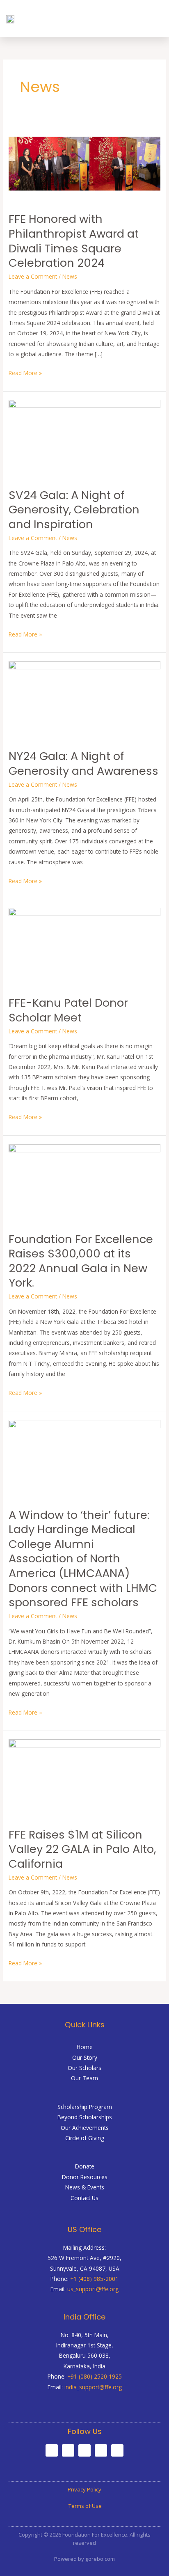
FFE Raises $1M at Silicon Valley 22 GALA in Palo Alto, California (82, 1849)
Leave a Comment (33, 276)
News (70, 276)
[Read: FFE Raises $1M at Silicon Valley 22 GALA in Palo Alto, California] (84, 1778)
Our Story (85, 2057)
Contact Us (84, 2198)
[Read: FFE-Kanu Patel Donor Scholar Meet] (84, 947)
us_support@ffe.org (93, 2289)
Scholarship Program (85, 2107)
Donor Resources (85, 2177)
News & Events (85, 2187)
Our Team (84, 2078)
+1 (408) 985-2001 (94, 2279)
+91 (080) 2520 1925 (95, 2376)
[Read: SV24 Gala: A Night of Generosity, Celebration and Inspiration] (84, 439)
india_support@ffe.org (93, 2387)
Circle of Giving (85, 2138)
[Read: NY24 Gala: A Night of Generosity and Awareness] (84, 700)
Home (85, 2047)
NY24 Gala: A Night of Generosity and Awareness (83, 764)
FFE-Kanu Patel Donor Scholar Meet (68, 1010)
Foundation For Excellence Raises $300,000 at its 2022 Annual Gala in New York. (81, 1261)
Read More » (25, 372)
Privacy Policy (84, 2489)
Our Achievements (85, 2128)
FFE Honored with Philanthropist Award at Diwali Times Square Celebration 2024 (74, 241)
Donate (85, 2166)
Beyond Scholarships (85, 2117)
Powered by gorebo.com (84, 2559)
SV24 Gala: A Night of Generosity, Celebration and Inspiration (74, 510)
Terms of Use (84, 2506)
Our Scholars (84, 2068)
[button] (155, 18)
